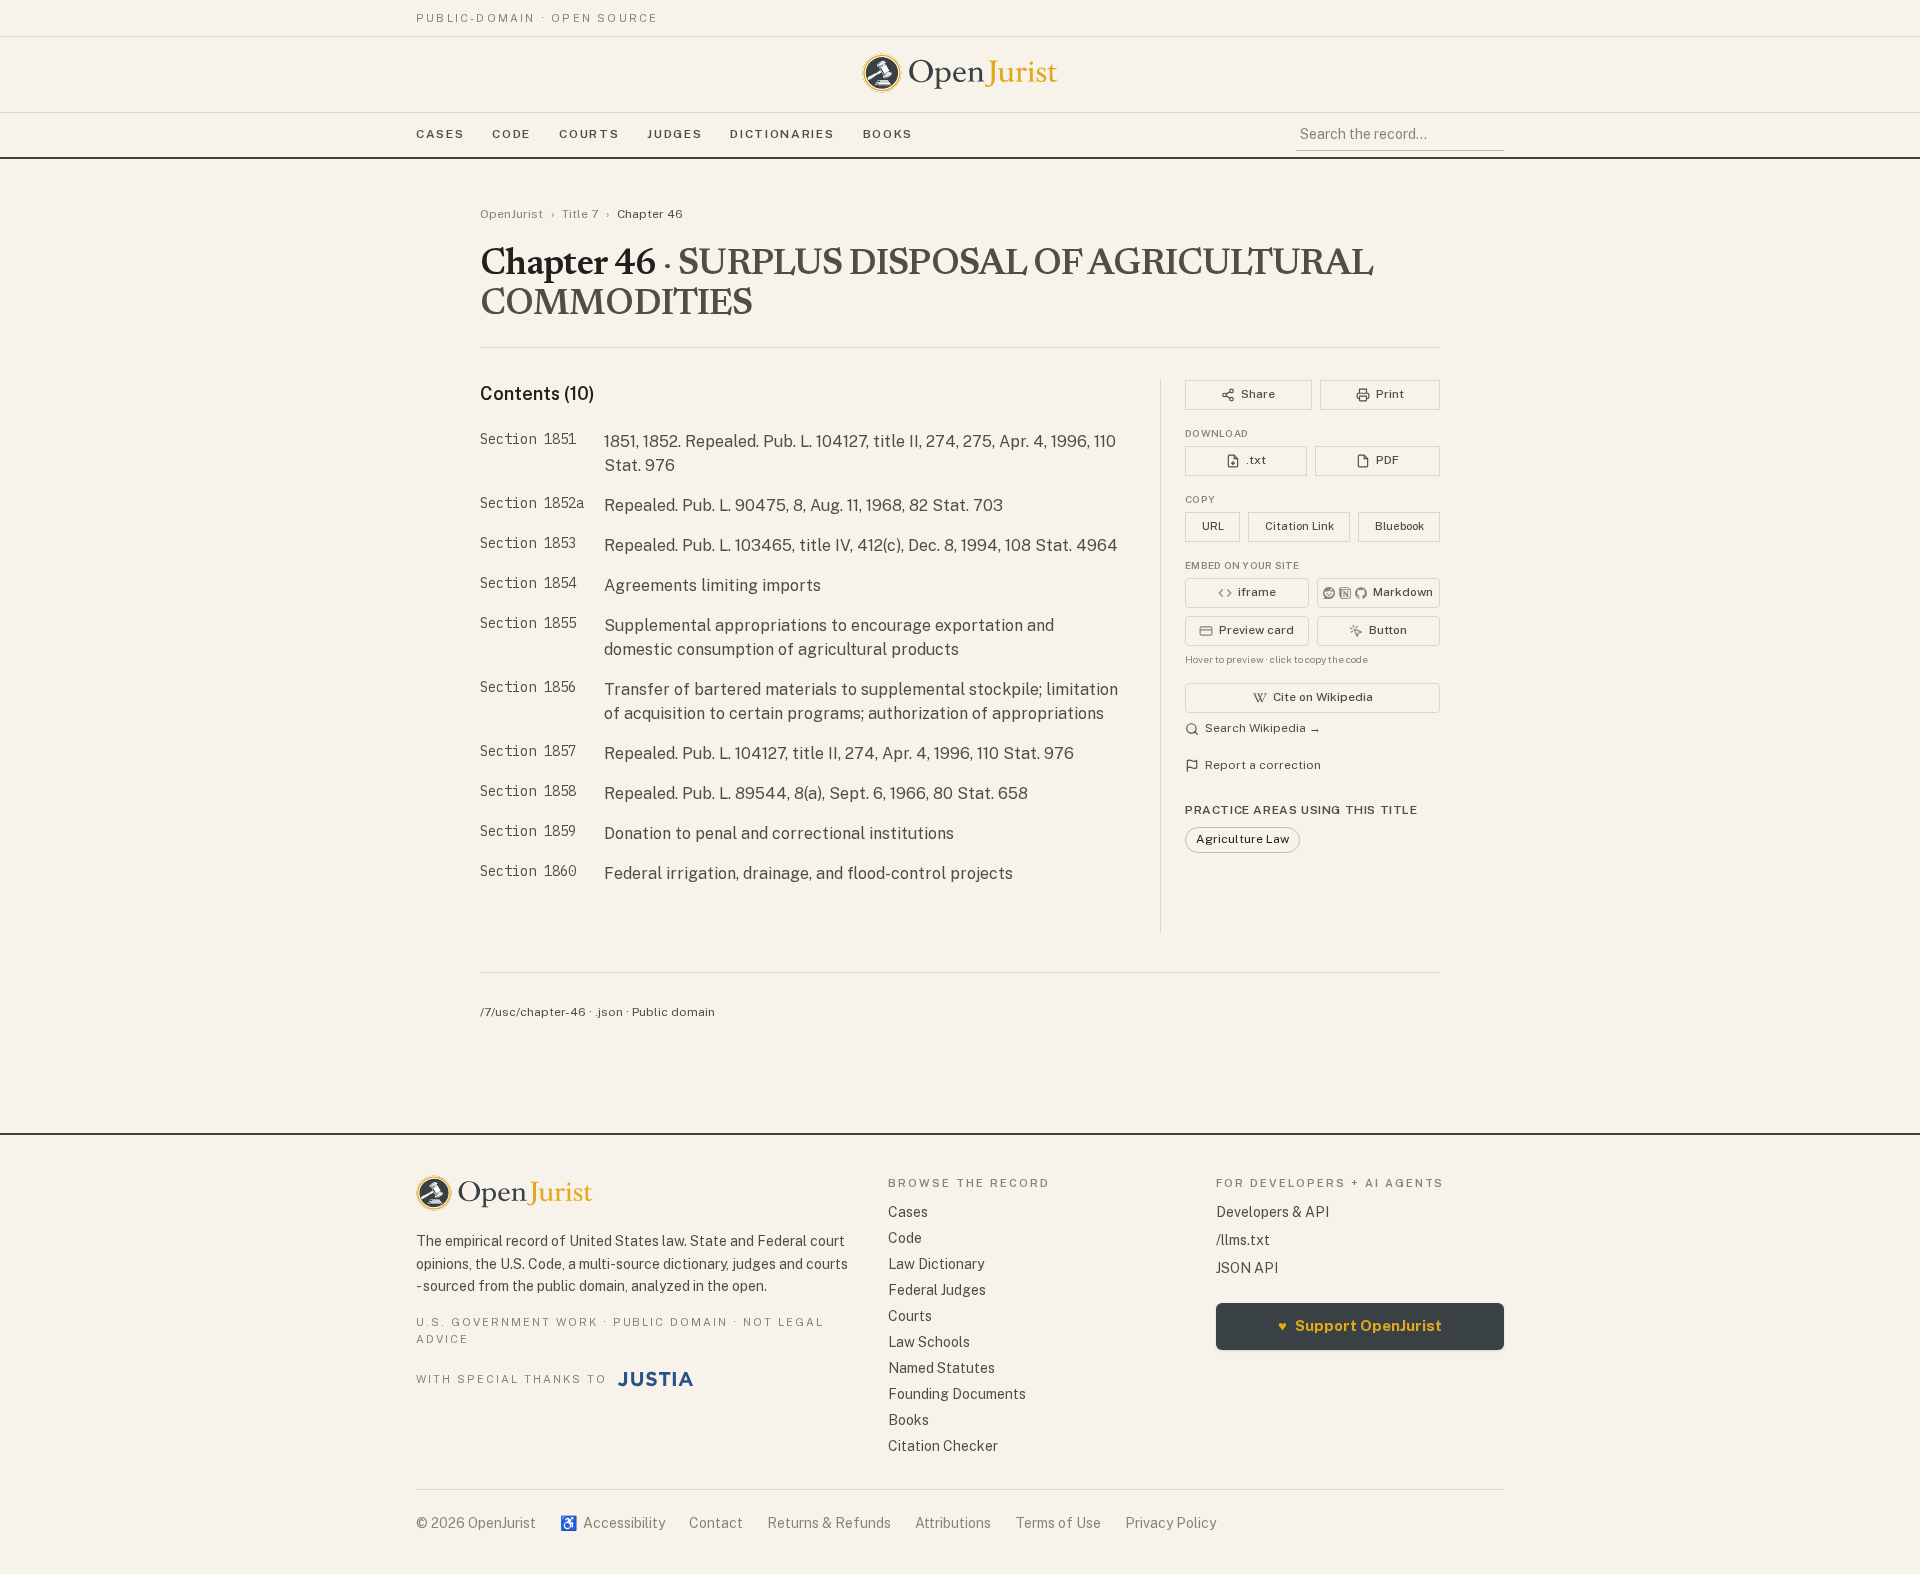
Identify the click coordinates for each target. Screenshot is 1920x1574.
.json (609, 1012)
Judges (674, 134)
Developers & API (1272, 1212)
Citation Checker (943, 1446)
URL (1213, 526)
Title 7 (580, 214)
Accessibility (612, 1523)
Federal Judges (937, 1290)
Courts (589, 134)
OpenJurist (511, 214)
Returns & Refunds (829, 1523)
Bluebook (1399, 526)
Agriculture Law (1242, 839)
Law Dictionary (936, 1264)
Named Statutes (941, 1368)
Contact (716, 1523)
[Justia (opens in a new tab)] (656, 1379)
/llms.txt (1243, 1240)
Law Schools (929, 1342)
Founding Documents (957, 1394)
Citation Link (1299, 526)
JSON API (1247, 1268)
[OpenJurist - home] (960, 73)
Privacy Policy (1170, 1523)
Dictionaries (782, 134)
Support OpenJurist (1360, 1325)
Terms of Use (1058, 1523)
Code (511, 134)
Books (888, 134)
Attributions (953, 1523)
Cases (440, 134)
